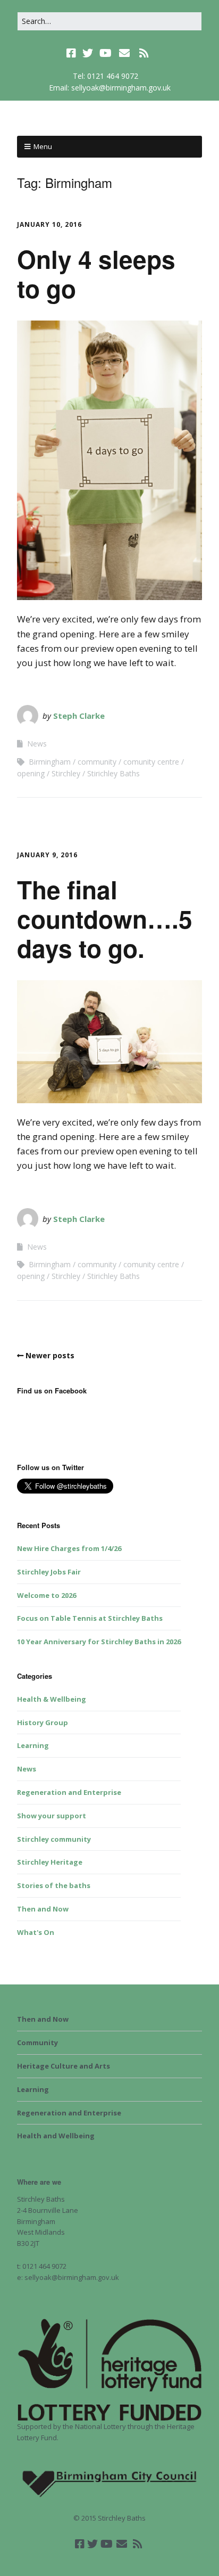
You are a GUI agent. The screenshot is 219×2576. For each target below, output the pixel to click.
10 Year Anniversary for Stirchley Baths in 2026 (99, 1642)
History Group (43, 1722)
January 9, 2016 (47, 855)
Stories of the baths (54, 1885)
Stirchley (66, 773)
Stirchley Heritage (50, 1862)
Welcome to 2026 (47, 1595)
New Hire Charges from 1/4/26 (69, 1548)
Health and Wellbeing (56, 2136)
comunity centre (151, 762)
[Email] (125, 53)
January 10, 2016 (49, 224)
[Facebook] (72, 53)
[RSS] (144, 53)
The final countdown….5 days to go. (105, 918)
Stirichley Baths (113, 773)
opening (31, 773)
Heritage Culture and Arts (64, 2066)
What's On (36, 1932)
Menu (43, 146)
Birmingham (50, 762)
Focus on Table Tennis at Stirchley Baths (90, 1618)
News (37, 744)
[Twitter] (88, 53)
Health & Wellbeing (52, 1699)
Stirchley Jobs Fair (49, 1572)
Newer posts (50, 1355)
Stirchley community (54, 1839)
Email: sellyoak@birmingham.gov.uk (110, 88)
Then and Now (43, 1909)
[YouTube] (106, 53)
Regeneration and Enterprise (69, 1792)
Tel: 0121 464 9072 (106, 76)
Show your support (52, 1816)
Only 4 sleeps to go (96, 273)
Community (37, 2042)
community (97, 762)
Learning (33, 1745)
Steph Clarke (79, 716)
